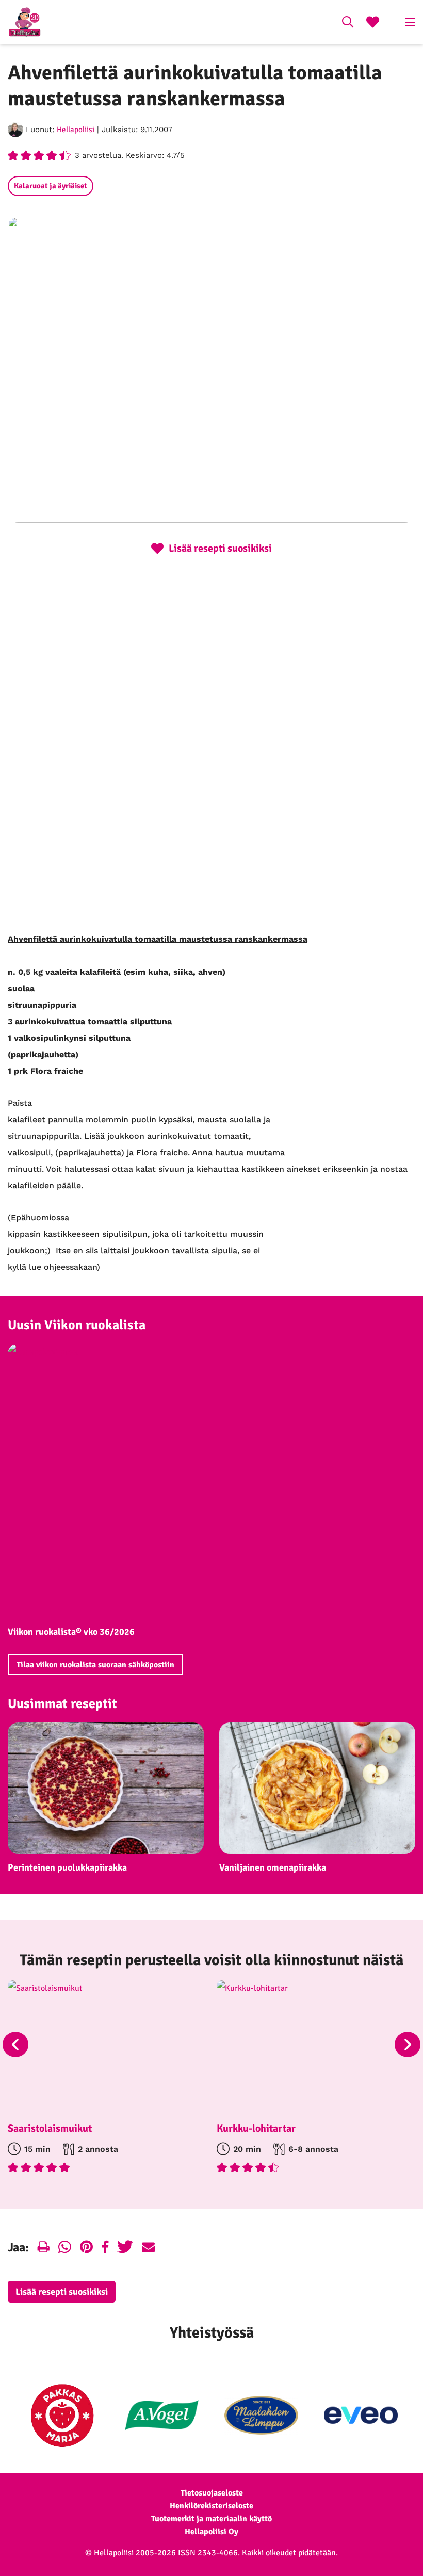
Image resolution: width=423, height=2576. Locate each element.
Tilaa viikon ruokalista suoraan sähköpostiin (95, 1665)
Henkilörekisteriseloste (211, 2506)
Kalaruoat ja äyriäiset (51, 186)
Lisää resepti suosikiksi (62, 2292)
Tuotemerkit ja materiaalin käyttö (211, 2519)
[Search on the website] (348, 23)
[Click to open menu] (410, 22)
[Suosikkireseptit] (373, 23)
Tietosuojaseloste (212, 2493)
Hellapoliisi (76, 130)
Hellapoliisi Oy (211, 2532)
